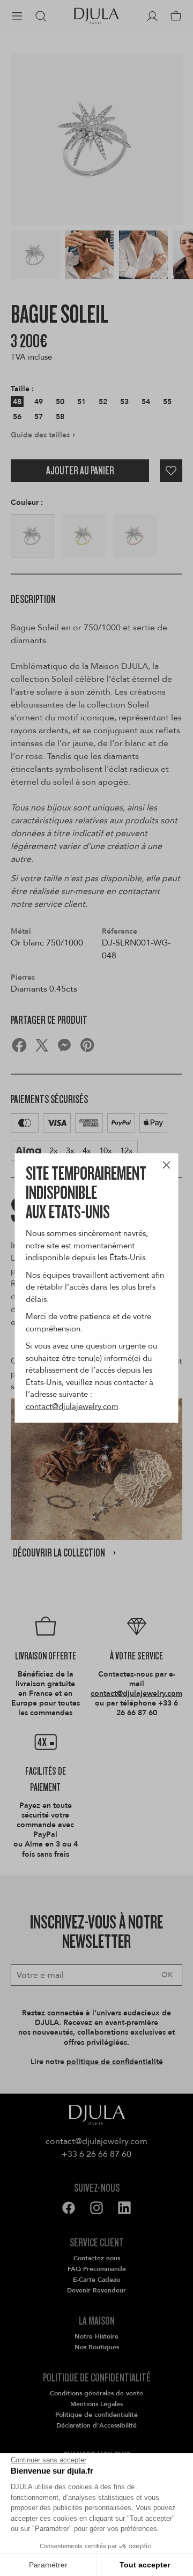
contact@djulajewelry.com (72, 1406)
